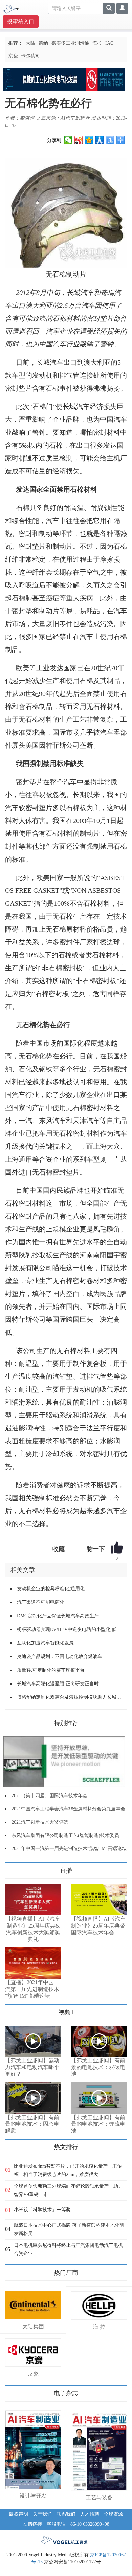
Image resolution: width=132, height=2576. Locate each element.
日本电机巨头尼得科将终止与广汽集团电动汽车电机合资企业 (68, 2249)
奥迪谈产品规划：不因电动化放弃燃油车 (60, 1657)
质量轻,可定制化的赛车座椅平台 (51, 1670)
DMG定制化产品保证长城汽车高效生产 (58, 1616)
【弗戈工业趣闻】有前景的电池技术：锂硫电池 (98, 2124)
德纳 (43, 43)
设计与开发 (33, 2496)
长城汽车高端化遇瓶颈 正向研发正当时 (58, 1684)
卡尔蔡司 (30, 56)
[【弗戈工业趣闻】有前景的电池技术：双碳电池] (99, 2041)
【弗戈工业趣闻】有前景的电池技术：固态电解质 (32, 2124)
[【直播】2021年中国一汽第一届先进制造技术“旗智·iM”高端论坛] (33, 1963)
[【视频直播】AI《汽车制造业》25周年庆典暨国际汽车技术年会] (99, 1900)
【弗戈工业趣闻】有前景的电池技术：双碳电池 (98, 2067)
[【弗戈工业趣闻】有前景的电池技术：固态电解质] (33, 2098)
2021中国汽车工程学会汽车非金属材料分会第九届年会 (68, 1809)
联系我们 (66, 2514)
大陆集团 (33, 2326)
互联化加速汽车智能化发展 (45, 1643)
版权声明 (19, 2514)
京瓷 (13, 56)
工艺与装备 (99, 2497)
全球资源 (113, 2514)
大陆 (30, 43)
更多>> (12, 1868)
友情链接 (32, 2524)
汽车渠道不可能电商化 (41, 1602)
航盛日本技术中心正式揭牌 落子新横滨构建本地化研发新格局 (69, 2229)
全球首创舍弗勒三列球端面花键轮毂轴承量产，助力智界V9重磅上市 (68, 2190)
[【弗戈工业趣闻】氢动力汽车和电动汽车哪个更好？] (33, 2041)
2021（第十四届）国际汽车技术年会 (49, 1796)
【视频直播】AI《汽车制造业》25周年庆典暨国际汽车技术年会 (98, 1926)
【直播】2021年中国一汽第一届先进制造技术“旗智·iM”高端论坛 (32, 1989)
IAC (109, 43)
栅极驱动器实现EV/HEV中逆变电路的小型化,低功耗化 (69, 1629)
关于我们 (42, 2514)
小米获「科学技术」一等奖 (42, 2210)
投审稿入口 (21, 22)
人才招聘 (90, 2514)
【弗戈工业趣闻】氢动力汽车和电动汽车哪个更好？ (32, 2067)
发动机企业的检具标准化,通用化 (51, 1589)
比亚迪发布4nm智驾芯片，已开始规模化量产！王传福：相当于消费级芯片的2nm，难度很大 (68, 2170)
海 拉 (99, 2327)
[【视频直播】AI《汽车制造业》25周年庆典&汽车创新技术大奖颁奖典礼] (33, 1900)
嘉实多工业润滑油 (70, 43)
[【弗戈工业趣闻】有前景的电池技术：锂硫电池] (99, 2098)
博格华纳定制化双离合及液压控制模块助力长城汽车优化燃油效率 (69, 1697)
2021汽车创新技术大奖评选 (40, 1822)
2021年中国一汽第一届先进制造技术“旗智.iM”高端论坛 (69, 1849)
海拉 (97, 43)
